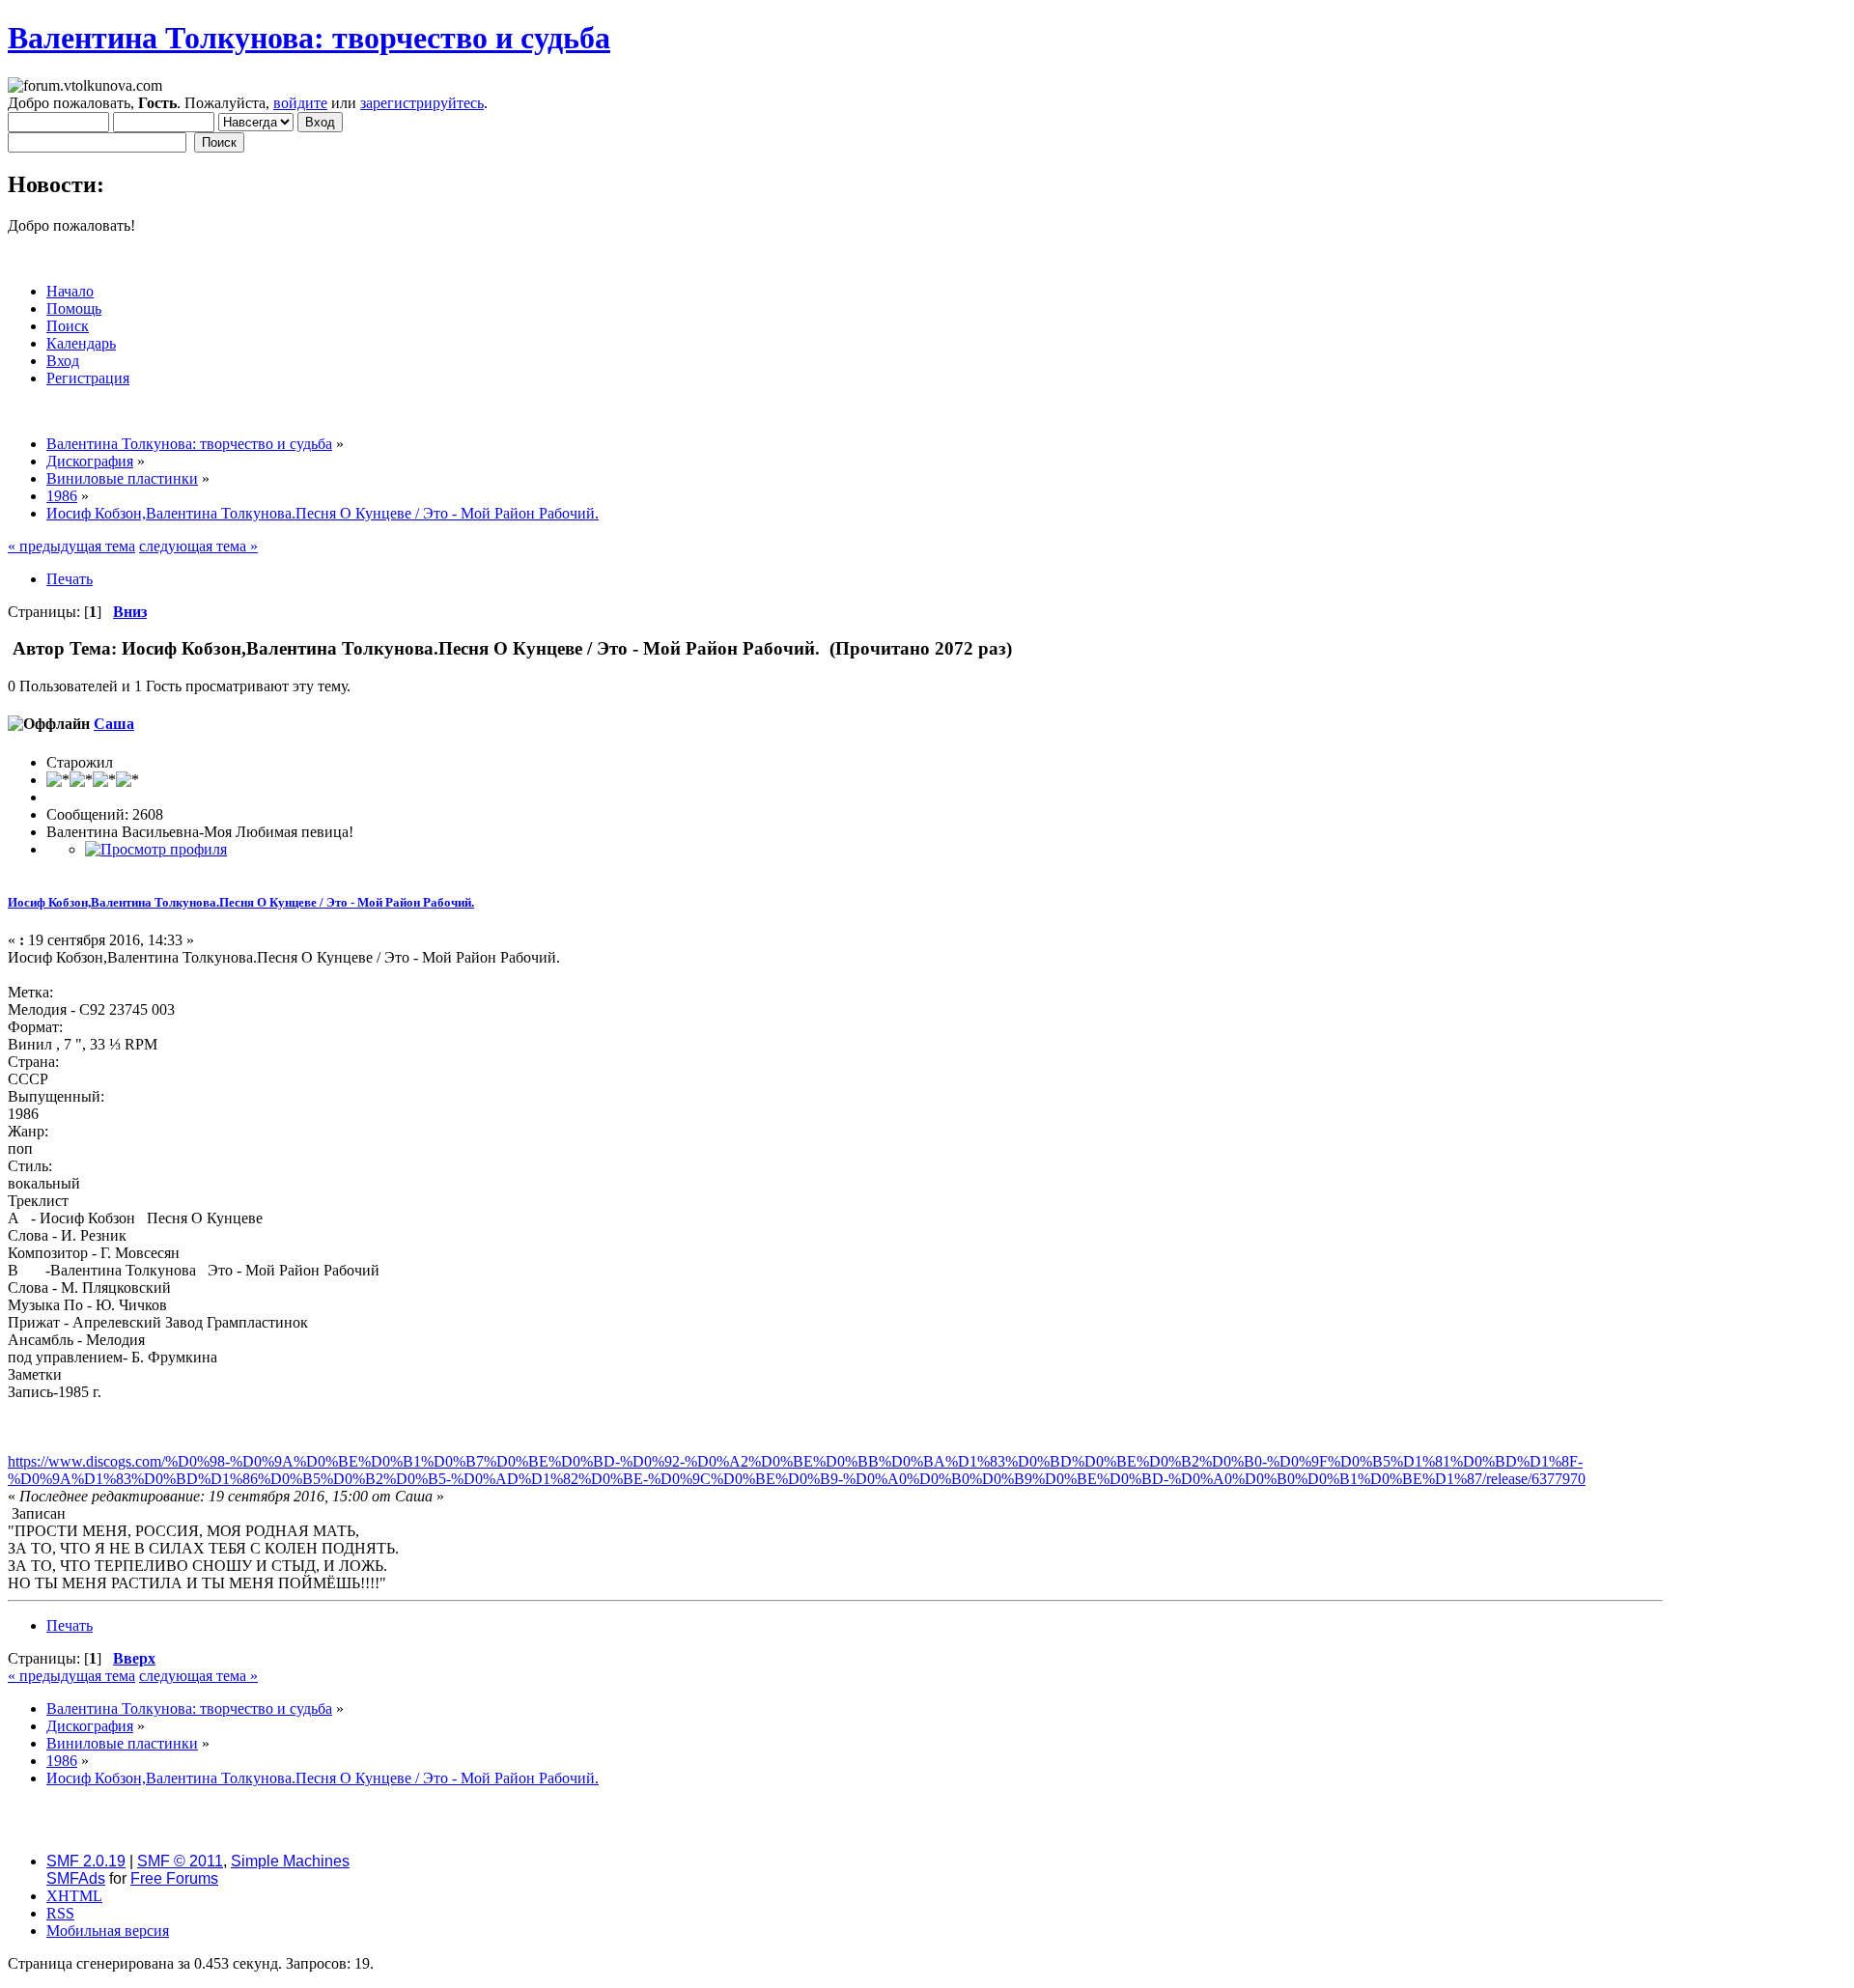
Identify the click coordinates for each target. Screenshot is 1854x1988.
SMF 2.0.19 (86, 1861)
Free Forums (174, 1878)
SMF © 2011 (180, 1861)
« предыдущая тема (71, 546)
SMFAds (76, 1878)
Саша (114, 724)
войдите (300, 103)
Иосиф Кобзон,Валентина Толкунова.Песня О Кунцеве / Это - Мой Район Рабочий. (241, 902)
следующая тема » (198, 546)
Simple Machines (290, 1861)
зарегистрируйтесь (422, 103)
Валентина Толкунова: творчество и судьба (309, 38)
